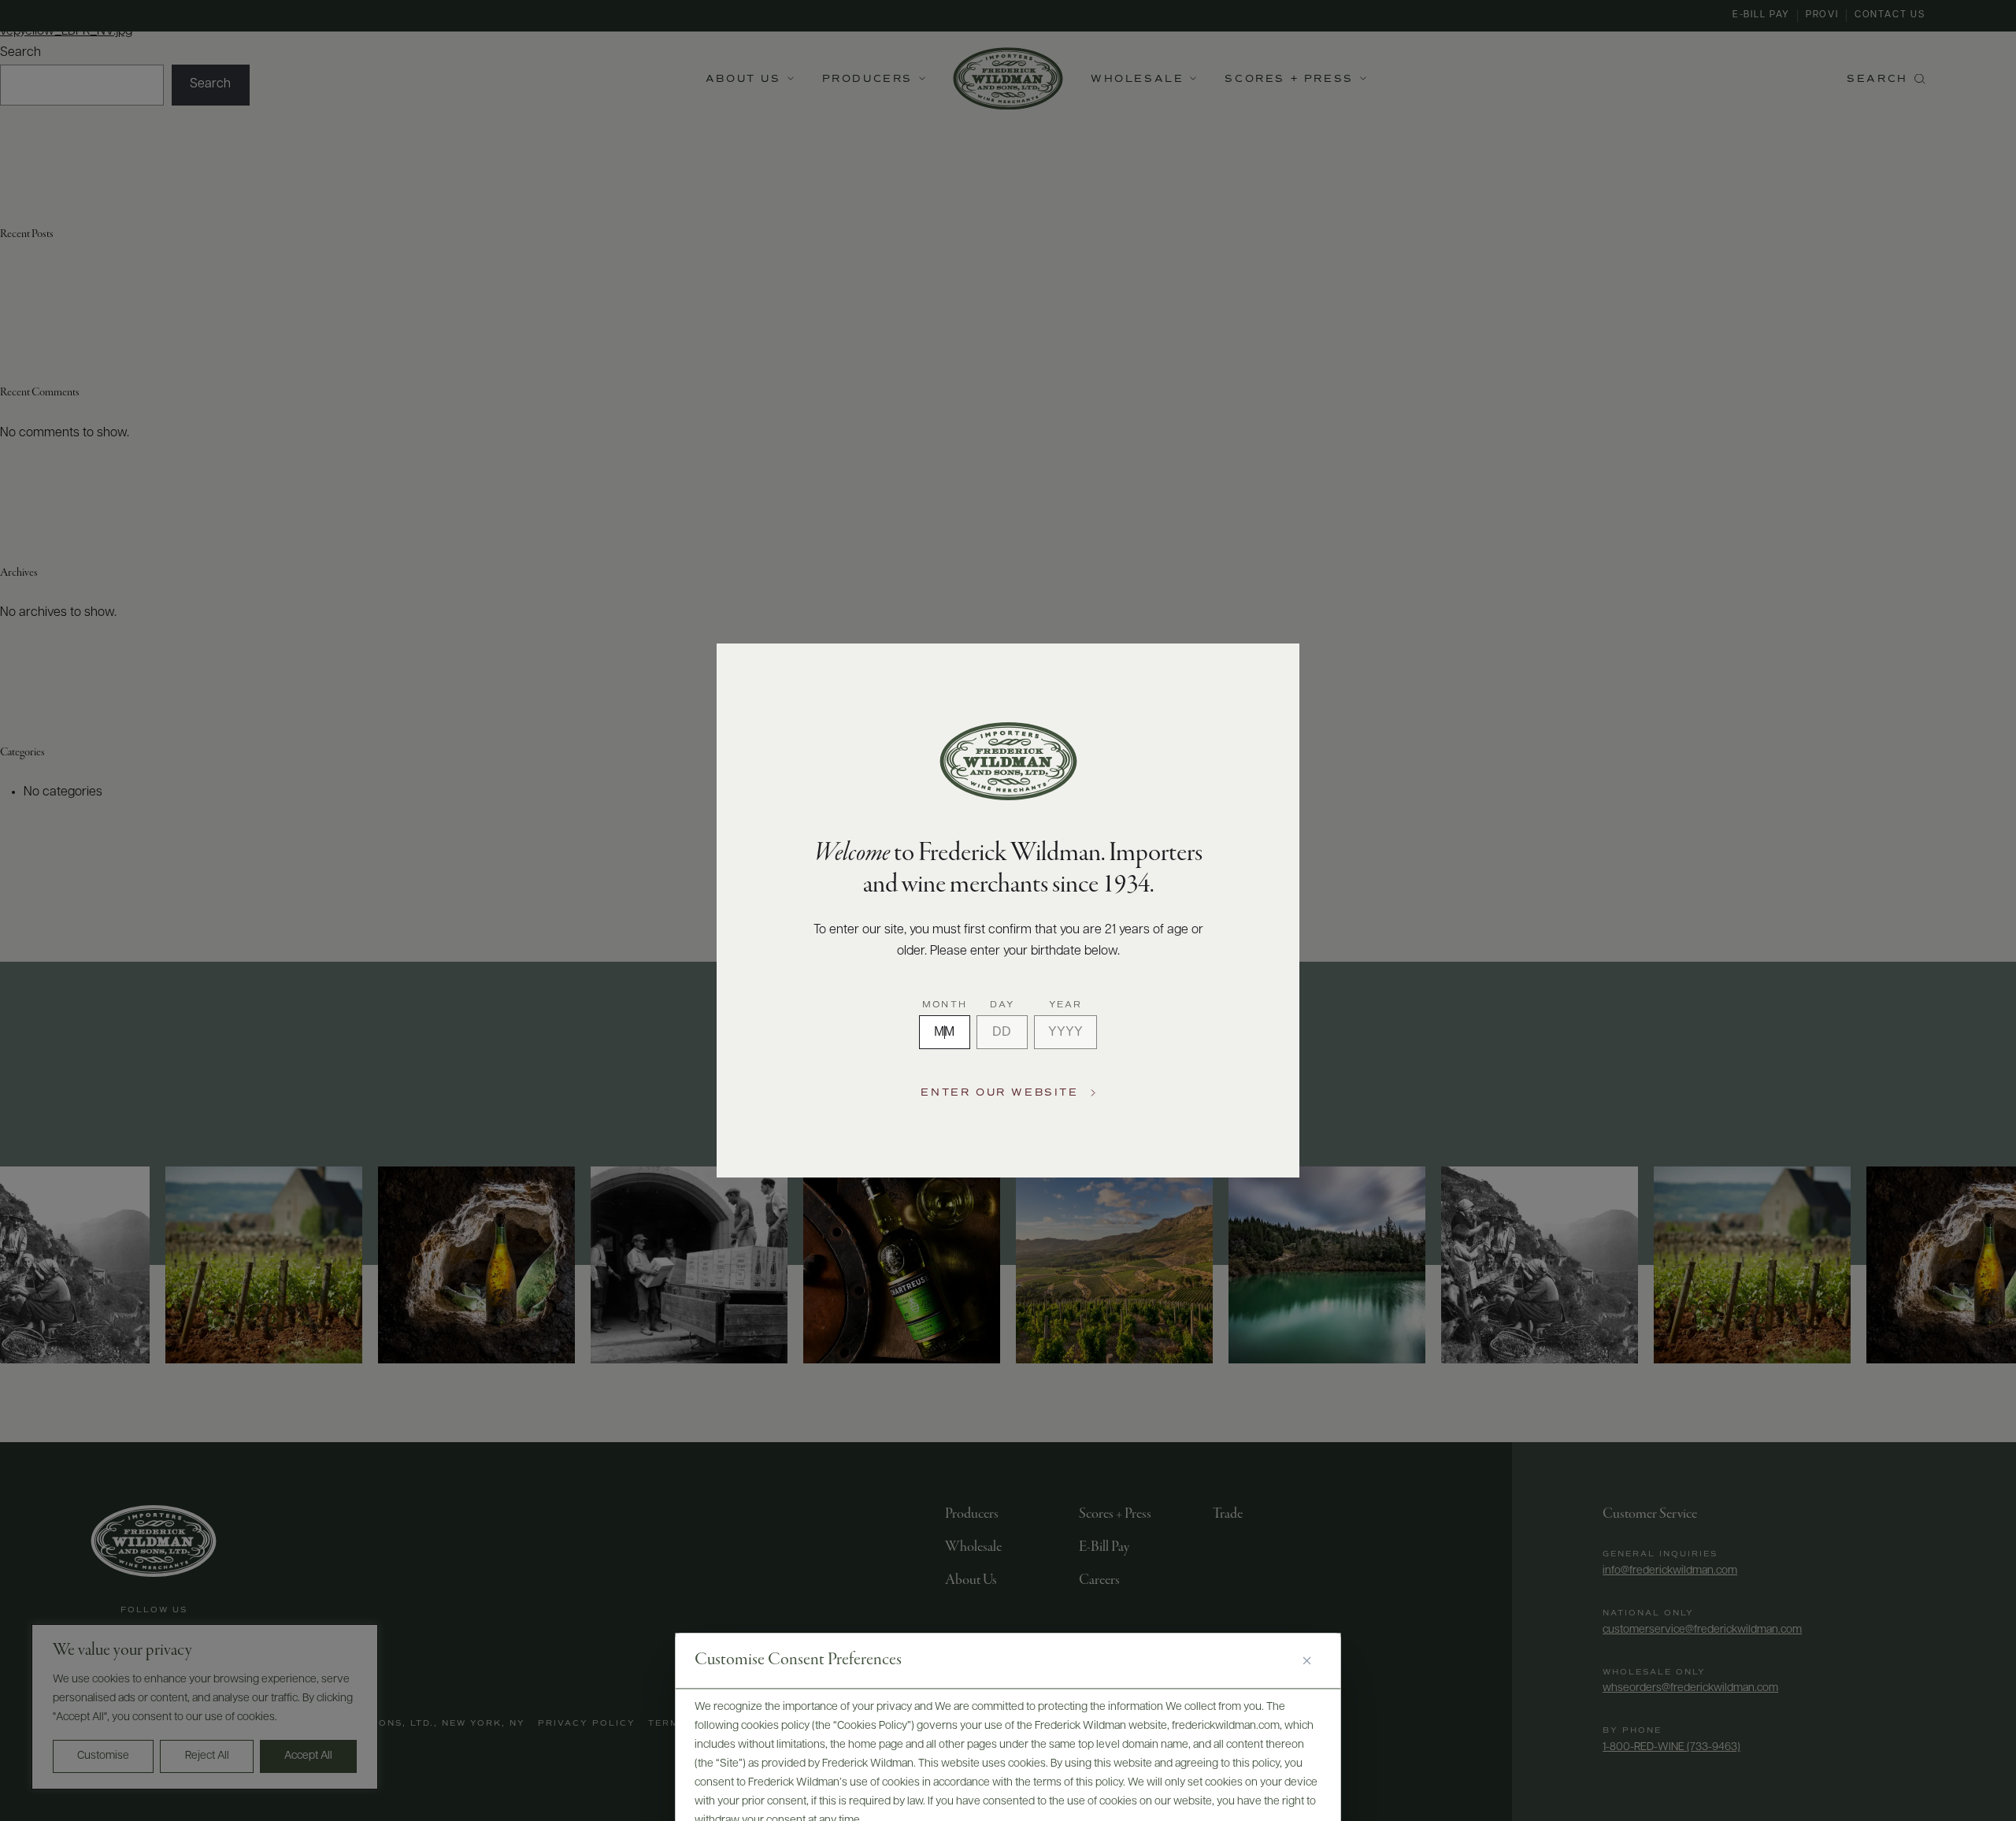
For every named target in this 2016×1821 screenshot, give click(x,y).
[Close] (1313, 1661)
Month (945, 1005)
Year (1066, 1005)
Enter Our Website (999, 1093)
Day (1002, 1005)
